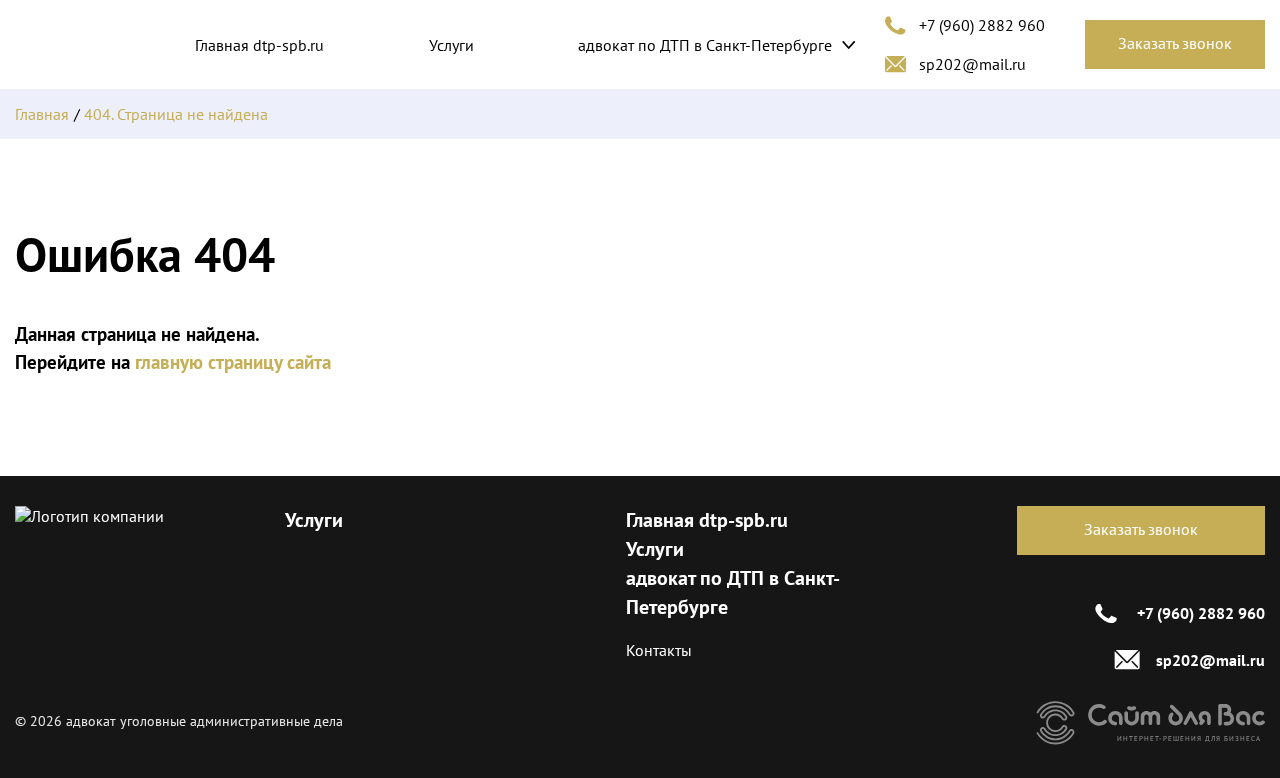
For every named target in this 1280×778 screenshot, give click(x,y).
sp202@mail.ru (972, 64)
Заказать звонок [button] (1175, 43)
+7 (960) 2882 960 (982, 25)
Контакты (659, 650)
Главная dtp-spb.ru (259, 45)
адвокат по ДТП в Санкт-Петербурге (705, 45)
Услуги (451, 45)
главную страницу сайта (233, 362)
